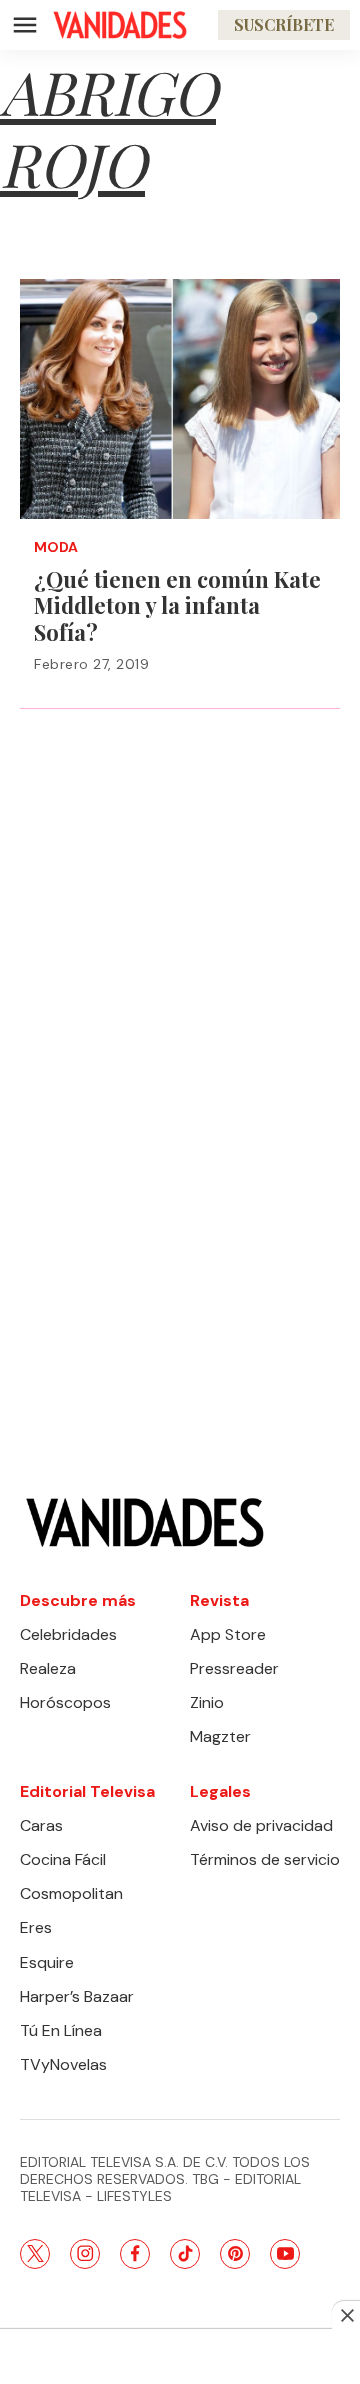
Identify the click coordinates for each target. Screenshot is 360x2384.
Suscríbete (284, 24)
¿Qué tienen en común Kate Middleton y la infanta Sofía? (177, 605)
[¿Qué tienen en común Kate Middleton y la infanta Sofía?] (180, 399)
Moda (56, 547)
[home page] (120, 25)
